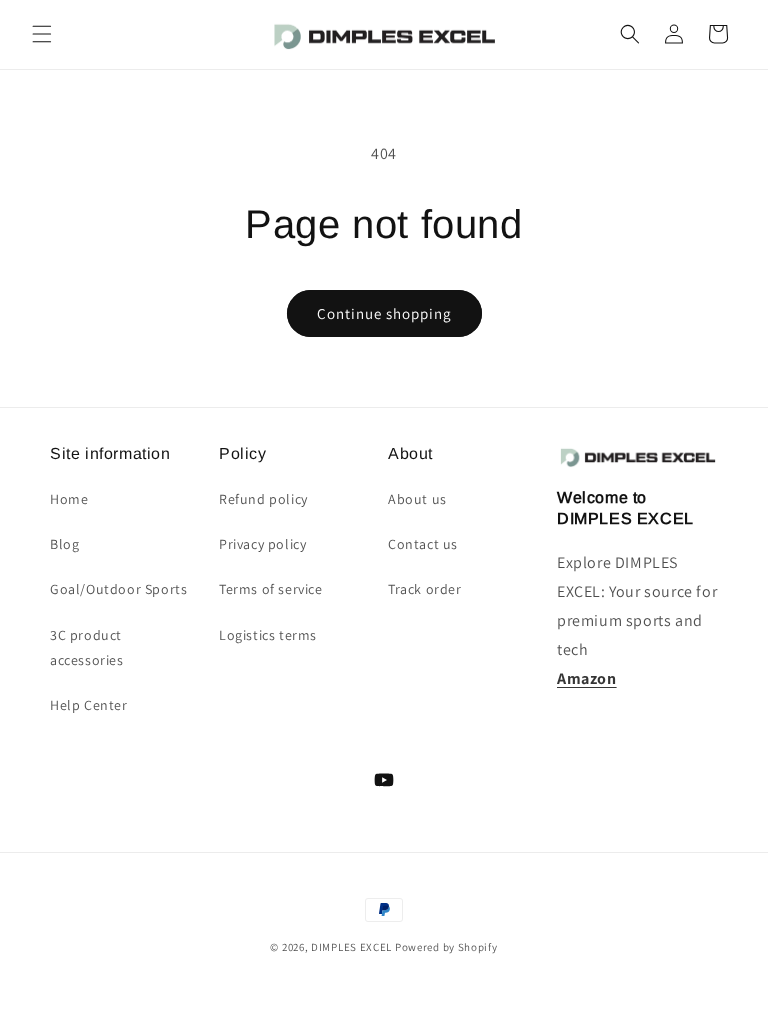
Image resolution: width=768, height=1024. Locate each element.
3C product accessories (87, 647)
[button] (42, 34)
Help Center (89, 705)
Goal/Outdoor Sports (118, 589)
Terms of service (271, 589)
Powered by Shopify (446, 947)
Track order (425, 589)
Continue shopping (384, 313)
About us (417, 499)
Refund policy (263, 499)
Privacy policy (262, 544)
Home (69, 499)
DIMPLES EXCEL (351, 947)
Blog (64, 544)
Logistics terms (268, 635)
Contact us (423, 544)
